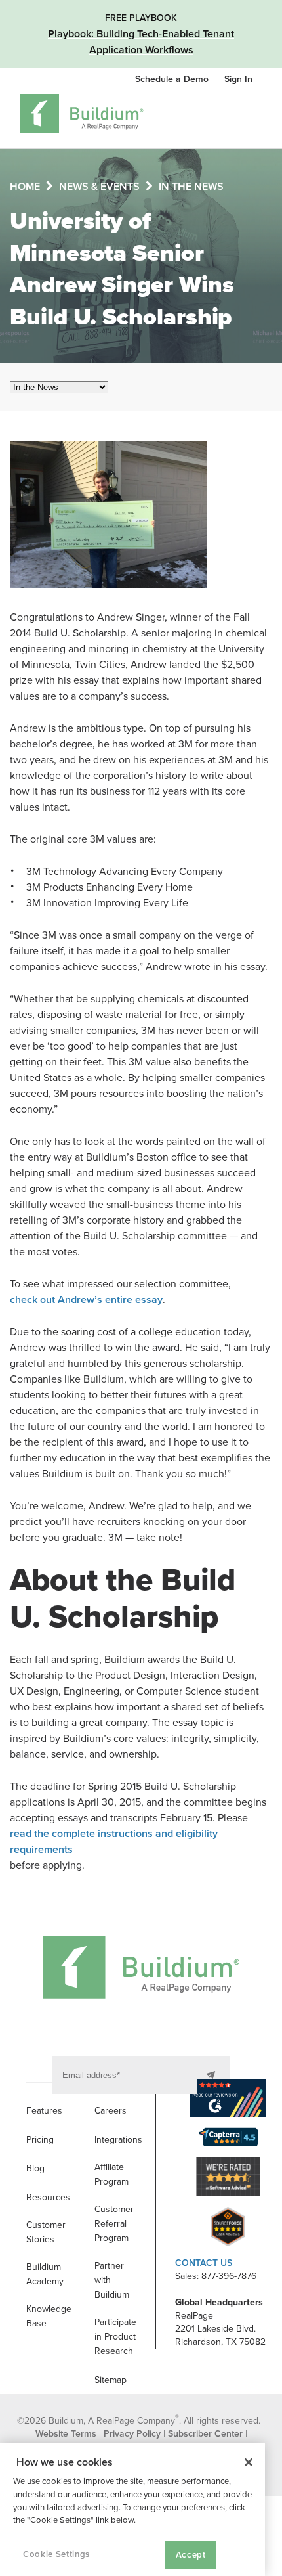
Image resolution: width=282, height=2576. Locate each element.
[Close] (249, 2462)
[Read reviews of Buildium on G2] (228, 2100)
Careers (111, 2111)
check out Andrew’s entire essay (86, 1300)
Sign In (238, 79)
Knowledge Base (49, 2316)
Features (44, 2111)
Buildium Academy (45, 2274)
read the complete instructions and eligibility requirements (114, 1842)
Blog (35, 2168)
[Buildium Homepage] (82, 116)
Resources (48, 2197)
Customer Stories (46, 2232)
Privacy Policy (132, 2434)
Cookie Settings (56, 2554)
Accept (191, 2555)
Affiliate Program (111, 2174)
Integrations (118, 2140)
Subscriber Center (205, 2434)
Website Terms (66, 2434)
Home (25, 187)
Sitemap (111, 2380)
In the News (191, 187)
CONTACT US (204, 2263)
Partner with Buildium (112, 2280)
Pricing (40, 2140)
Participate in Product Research (115, 2337)
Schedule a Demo (173, 79)
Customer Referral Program (114, 2224)
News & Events (99, 187)
